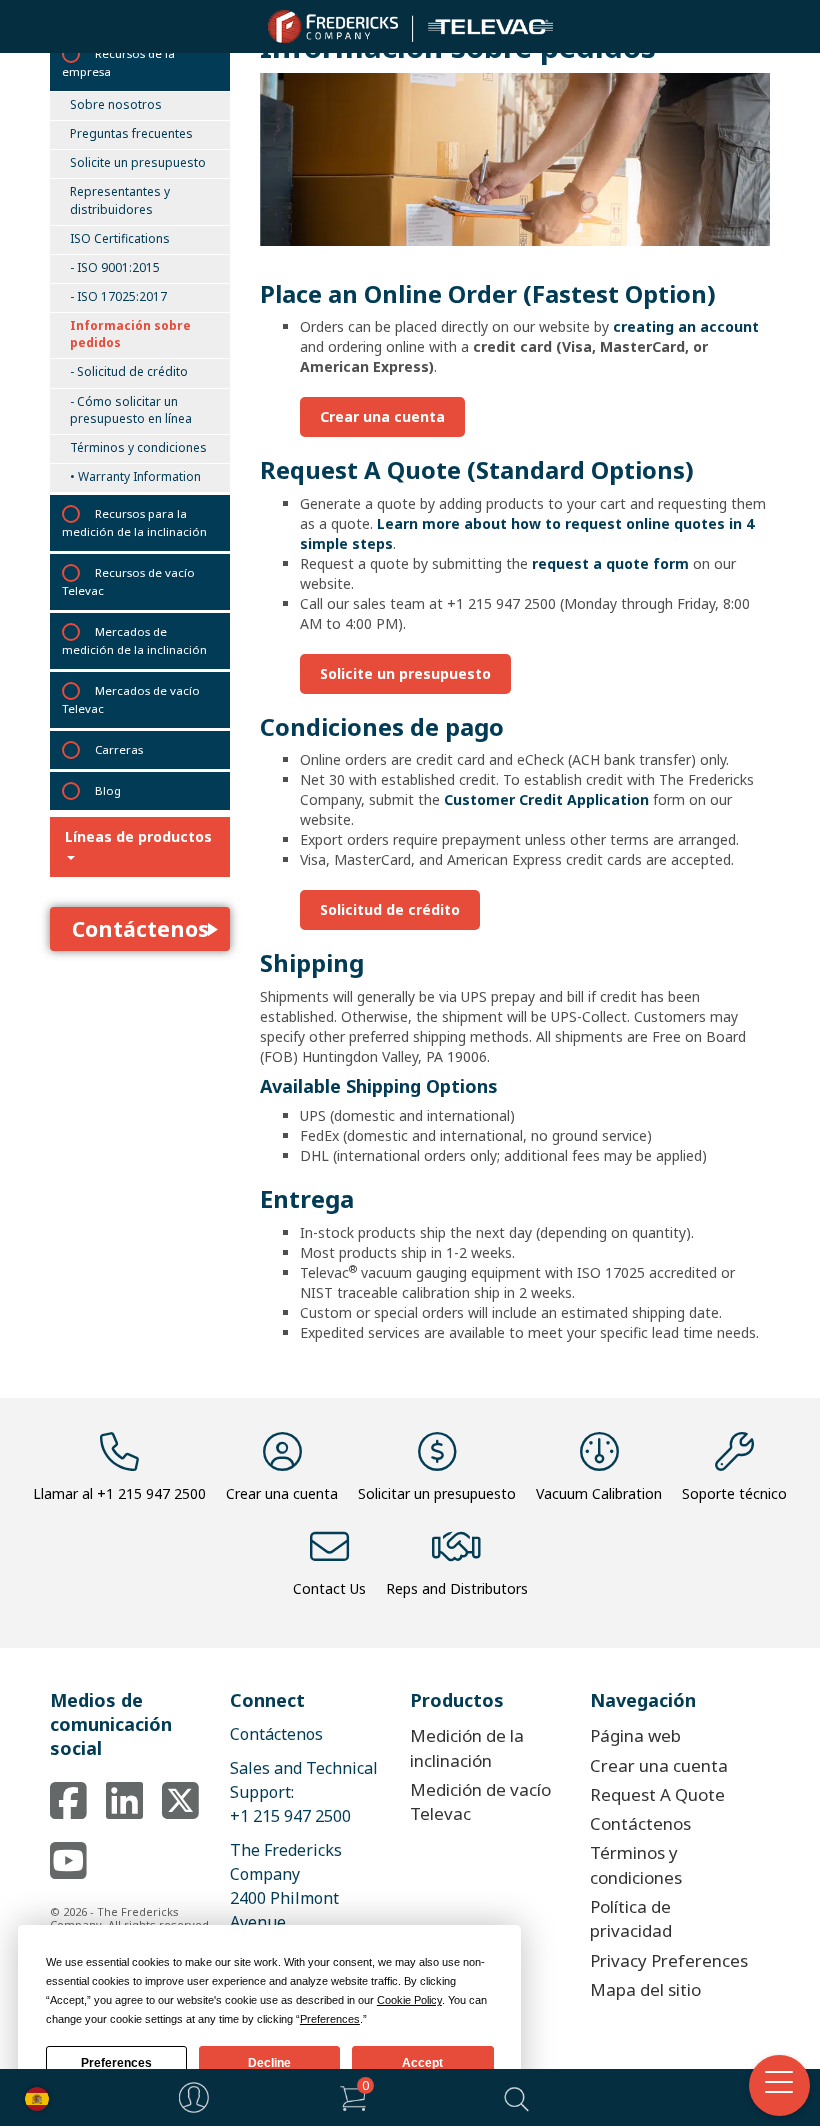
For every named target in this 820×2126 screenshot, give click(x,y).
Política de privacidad (631, 1918)
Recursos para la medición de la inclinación (134, 522)
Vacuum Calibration (599, 1493)
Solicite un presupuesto (138, 162)
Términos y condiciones (138, 447)
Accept (422, 2063)
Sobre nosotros (116, 104)
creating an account (686, 326)
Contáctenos (140, 929)
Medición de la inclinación (467, 1747)
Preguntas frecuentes (131, 133)
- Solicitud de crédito (129, 371)
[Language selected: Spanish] (32, 2097)
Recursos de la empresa (118, 62)
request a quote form (610, 563)
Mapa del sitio (645, 1989)
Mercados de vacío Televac (131, 699)
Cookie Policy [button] (409, 2000)
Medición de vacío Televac (480, 1801)
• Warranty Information (135, 476)
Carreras (119, 749)
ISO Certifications (120, 238)
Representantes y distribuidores (120, 200)
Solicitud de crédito (390, 909)
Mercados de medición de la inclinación (134, 640)
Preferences (116, 2063)
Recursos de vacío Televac (128, 581)
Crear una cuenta (382, 416)
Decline (269, 2063)
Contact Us (329, 1588)
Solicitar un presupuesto (437, 1493)
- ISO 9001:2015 (115, 267)
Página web (635, 1735)
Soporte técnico (734, 1493)
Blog (108, 790)
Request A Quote (657, 1794)
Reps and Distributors (457, 1588)
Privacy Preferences (669, 1960)
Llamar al (119, 1493)
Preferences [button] (330, 2019)
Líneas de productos (138, 836)
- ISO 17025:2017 (118, 296)
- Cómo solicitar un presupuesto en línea (131, 410)
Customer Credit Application (546, 799)
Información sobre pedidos (130, 334)
